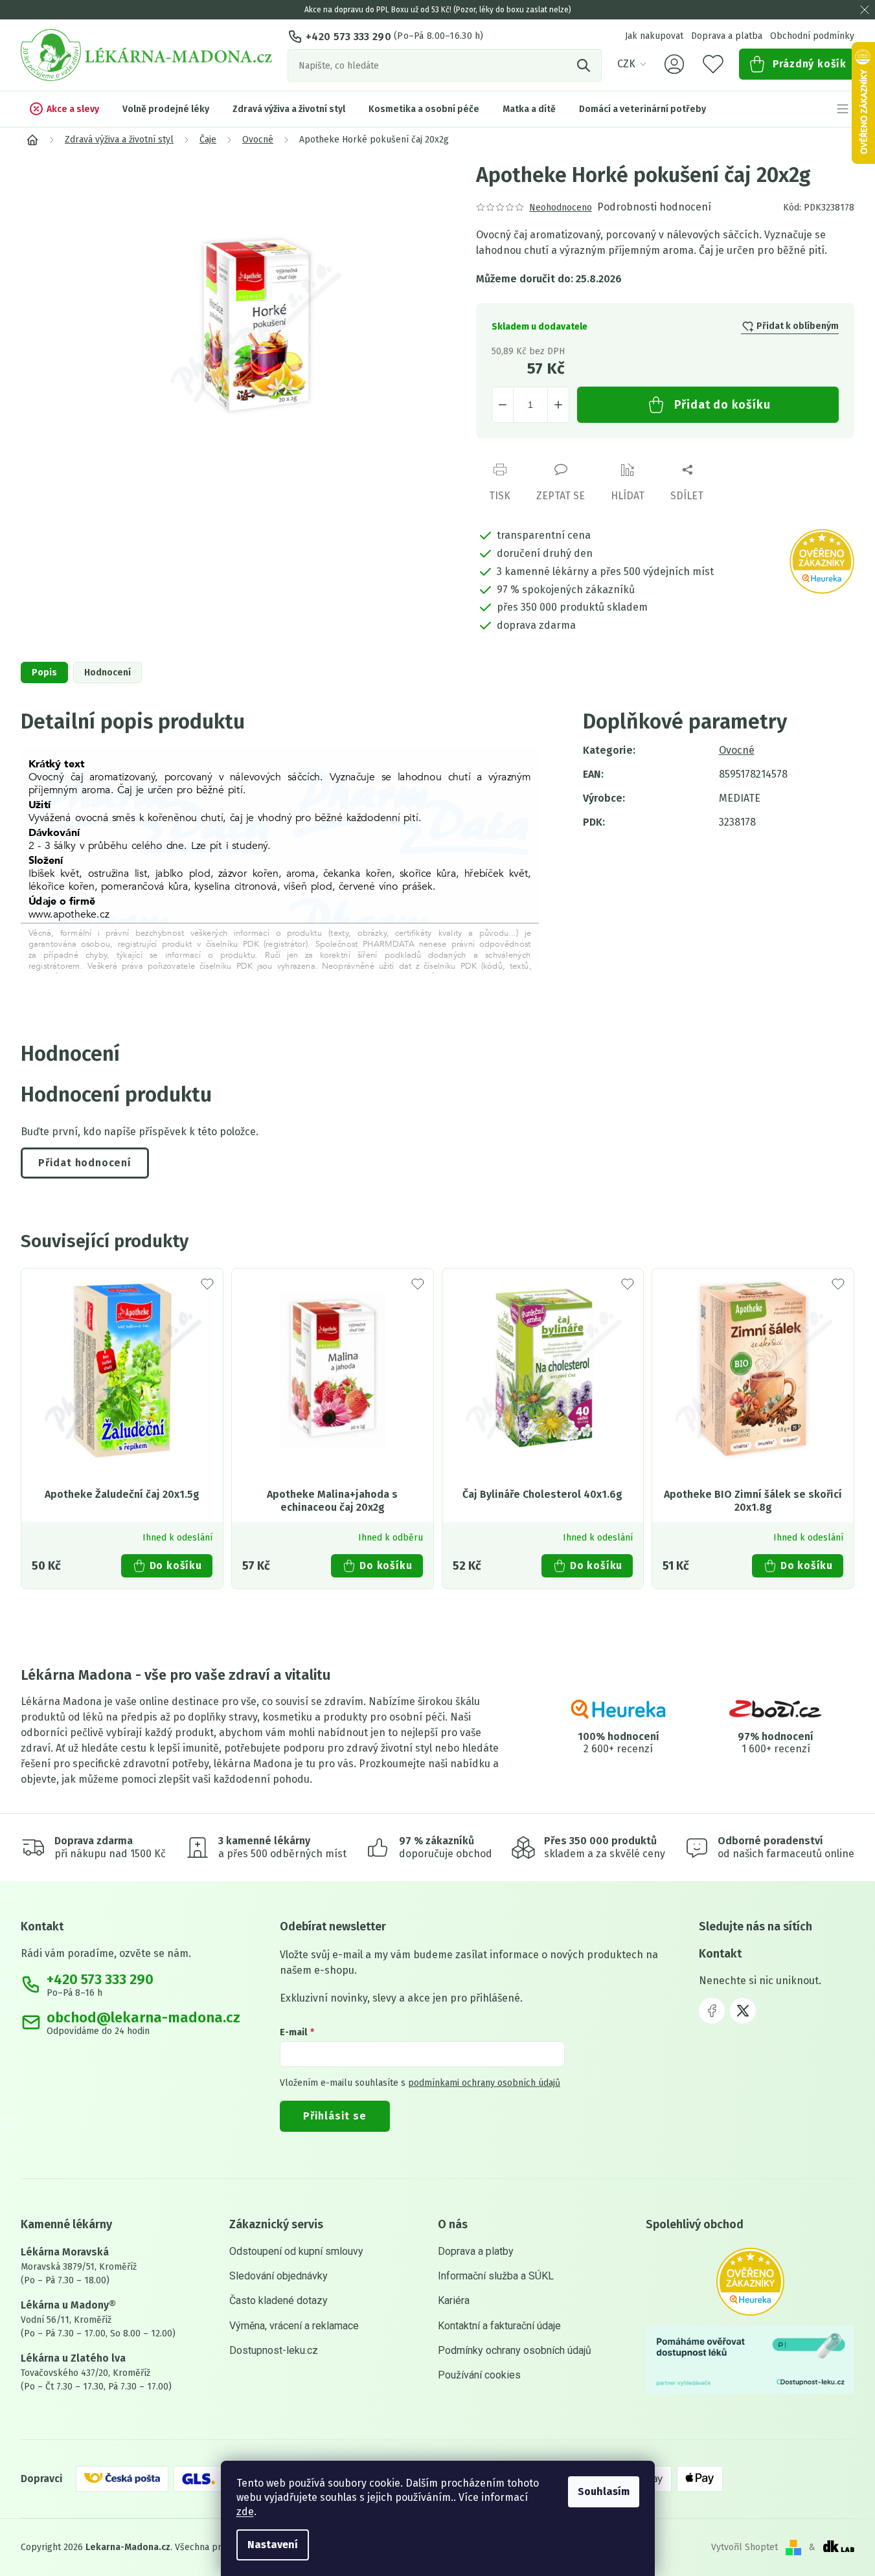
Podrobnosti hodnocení (654, 207)
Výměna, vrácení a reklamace (294, 2326)
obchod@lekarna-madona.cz (143, 2018)
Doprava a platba (727, 36)
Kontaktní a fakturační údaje (499, 2326)
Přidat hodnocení (85, 1163)
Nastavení (273, 2545)
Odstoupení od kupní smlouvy (296, 2251)
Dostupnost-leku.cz (274, 2350)
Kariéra (454, 2300)
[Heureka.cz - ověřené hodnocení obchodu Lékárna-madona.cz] (750, 2282)
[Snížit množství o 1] (503, 405)
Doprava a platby (476, 2251)
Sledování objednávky (278, 2276)
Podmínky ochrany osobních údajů (515, 2350)
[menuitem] (64, 109)
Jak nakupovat (654, 36)
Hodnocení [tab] (108, 672)
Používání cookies (479, 2375)
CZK (626, 64)
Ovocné (737, 750)
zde (245, 2512)
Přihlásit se (335, 2116)
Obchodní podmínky (812, 36)
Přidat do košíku (722, 405)
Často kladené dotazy (278, 2300)
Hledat (585, 65)
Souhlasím (604, 2491)
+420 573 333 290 (348, 37)
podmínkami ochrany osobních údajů (484, 2083)
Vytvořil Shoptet (744, 2547)
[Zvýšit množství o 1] (558, 405)
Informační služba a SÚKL (496, 2276)
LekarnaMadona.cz (712, 2011)
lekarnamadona (743, 2011)
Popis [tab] (44, 672)
